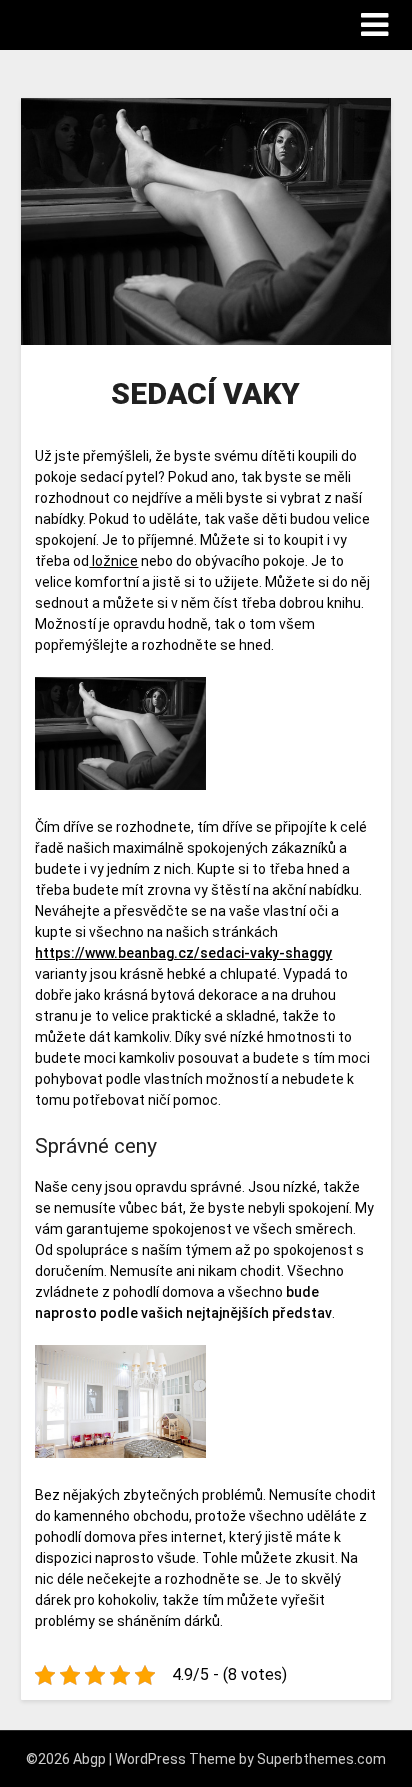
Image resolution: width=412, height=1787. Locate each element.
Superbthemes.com (321, 1759)
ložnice (113, 561)
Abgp (47, 23)
